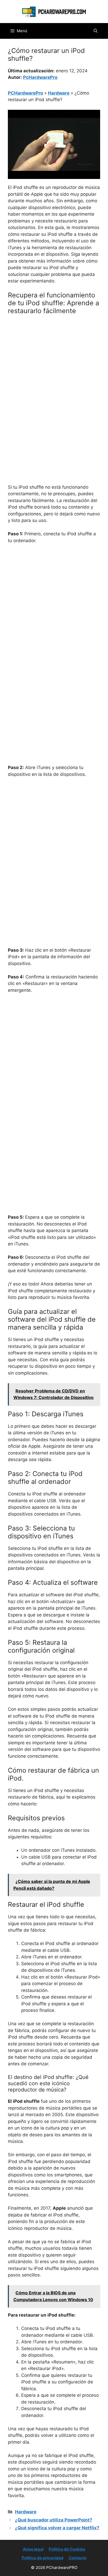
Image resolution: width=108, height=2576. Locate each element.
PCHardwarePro (25, 93)
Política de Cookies (67, 2549)
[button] (96, 31)
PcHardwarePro (40, 77)
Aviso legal (33, 2549)
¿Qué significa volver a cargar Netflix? (57, 2528)
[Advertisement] (54, 375)
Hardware (59, 93)
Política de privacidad (43, 2558)
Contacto (78, 2558)
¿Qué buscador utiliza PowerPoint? (54, 2520)
